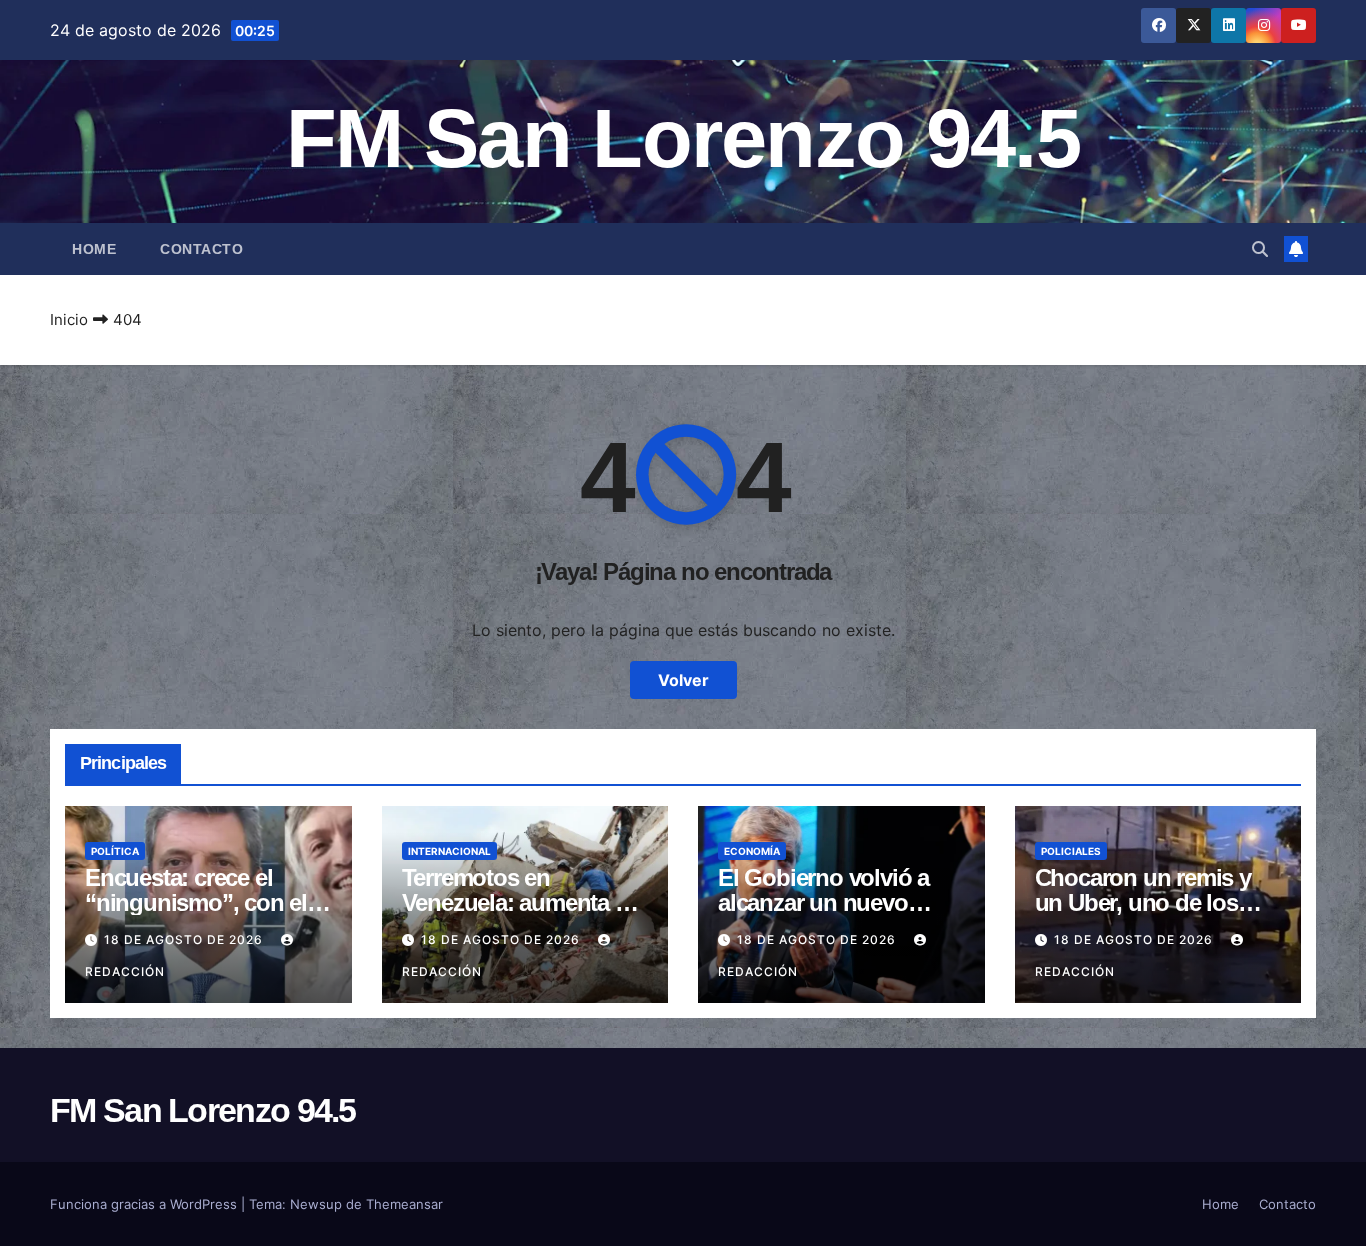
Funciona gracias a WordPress (145, 1204)
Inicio (69, 319)
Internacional (449, 851)
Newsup (316, 1204)
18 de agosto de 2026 (185, 939)
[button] (1260, 249)
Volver (683, 680)
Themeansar (404, 1204)
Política (115, 851)
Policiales (1071, 851)
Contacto (201, 249)
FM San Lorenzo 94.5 (683, 138)
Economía (752, 851)
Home (94, 249)
